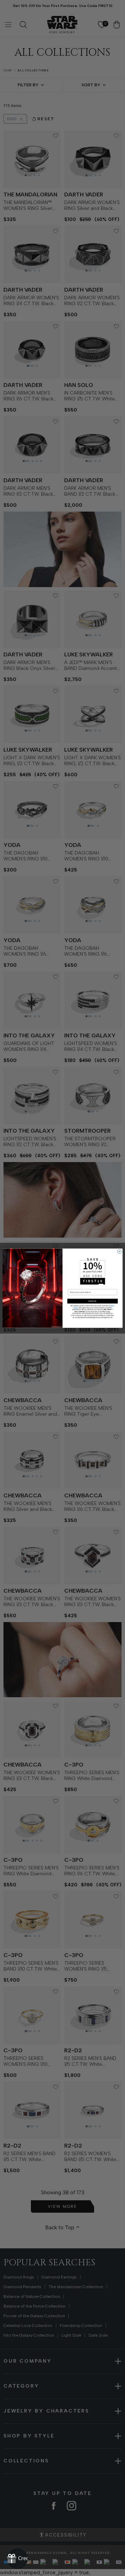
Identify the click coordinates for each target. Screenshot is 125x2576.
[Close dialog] (119, 1251)
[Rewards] (17, 2559)
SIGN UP (92, 1301)
